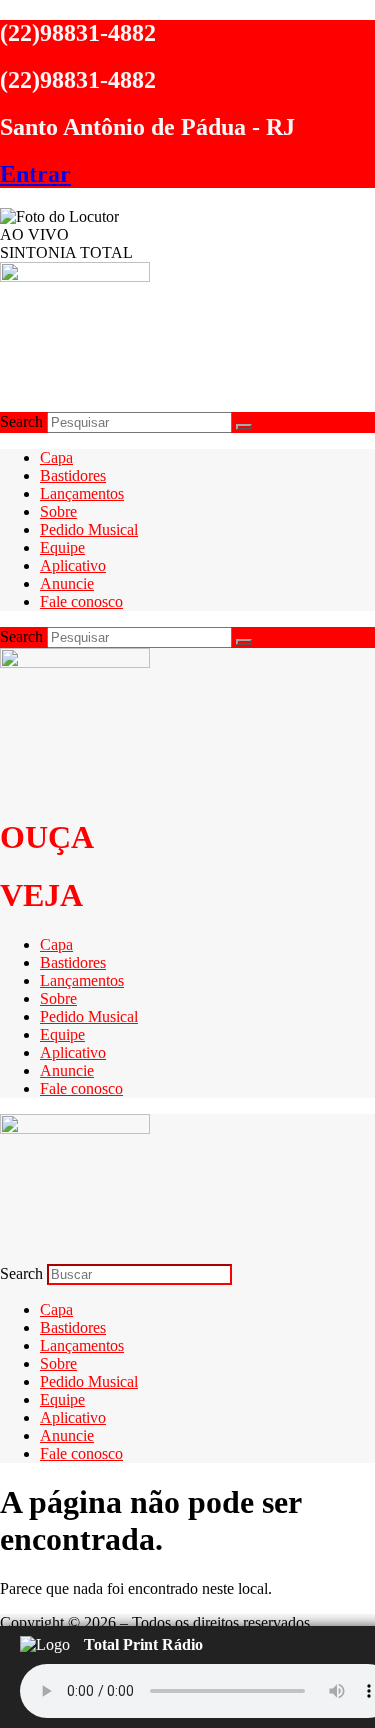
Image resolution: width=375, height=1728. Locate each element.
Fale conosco (81, 601)
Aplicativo (73, 565)
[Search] (244, 427)
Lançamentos (82, 493)
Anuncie (67, 583)
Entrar (35, 174)
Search (21, 421)
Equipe (62, 547)
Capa (56, 457)
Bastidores (73, 475)
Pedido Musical (89, 529)
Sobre (58, 511)
